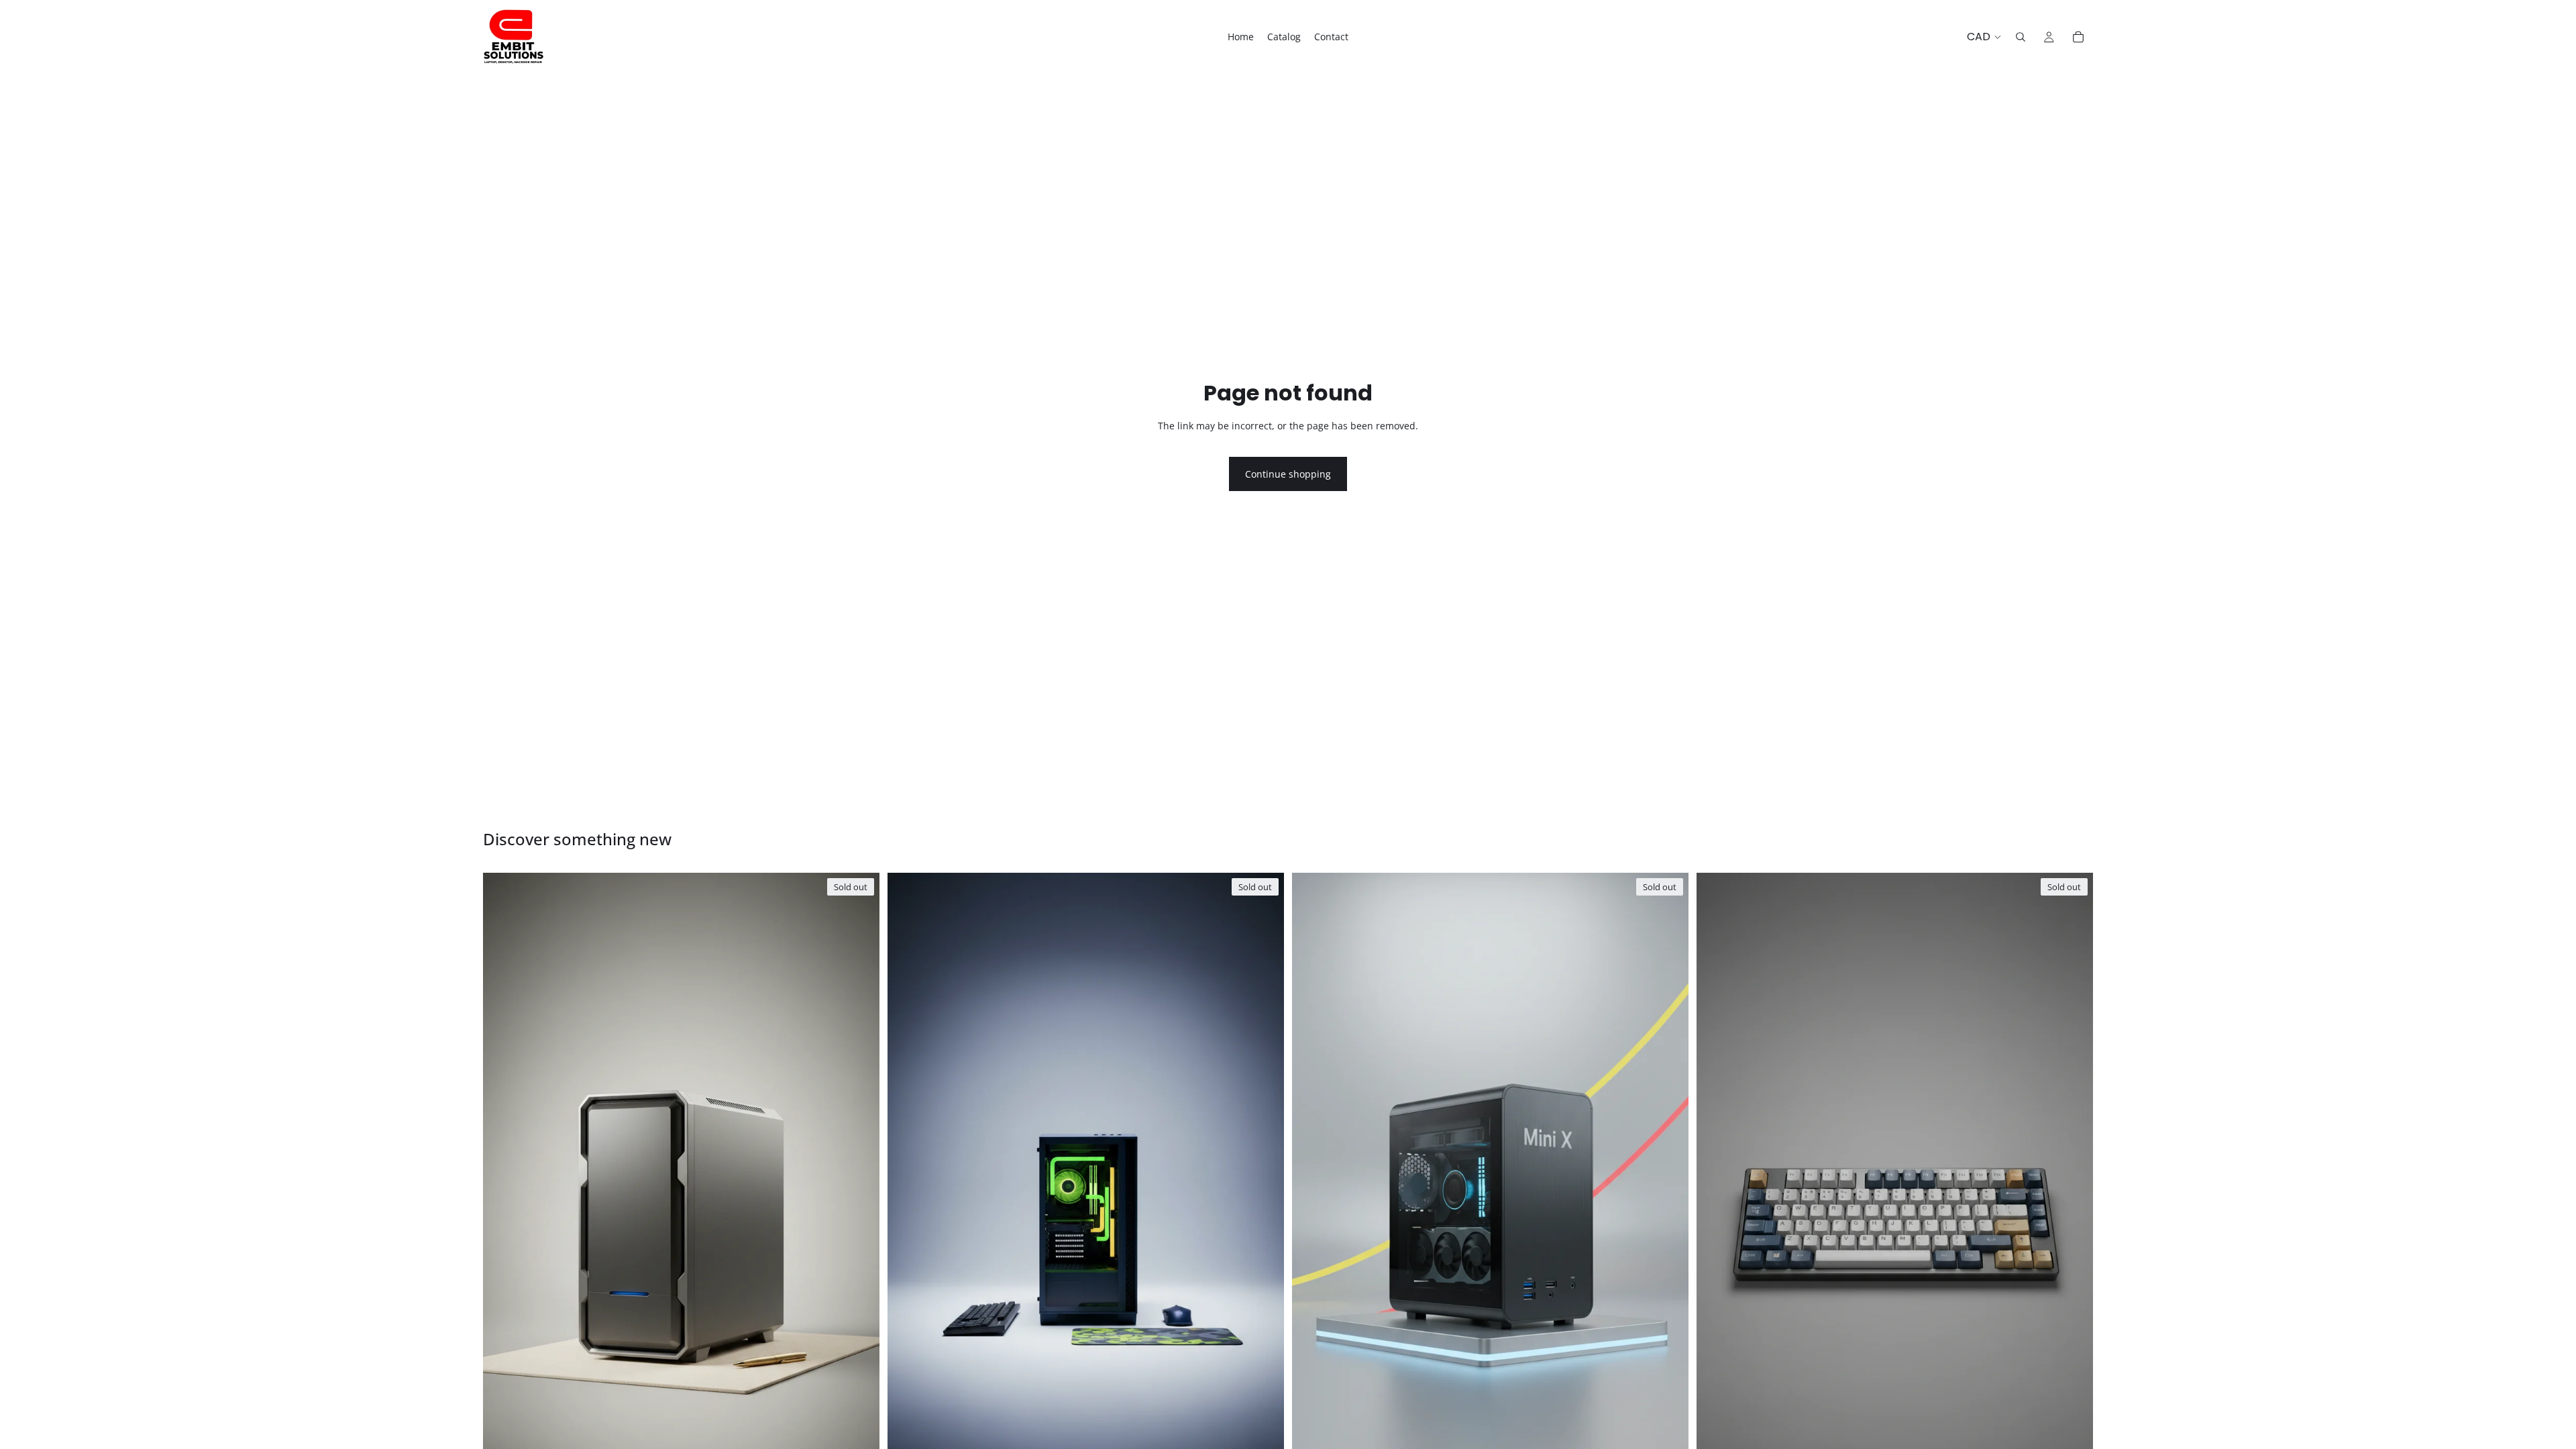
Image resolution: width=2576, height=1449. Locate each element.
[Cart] (2078, 37)
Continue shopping (1288, 474)
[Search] (2021, 37)
